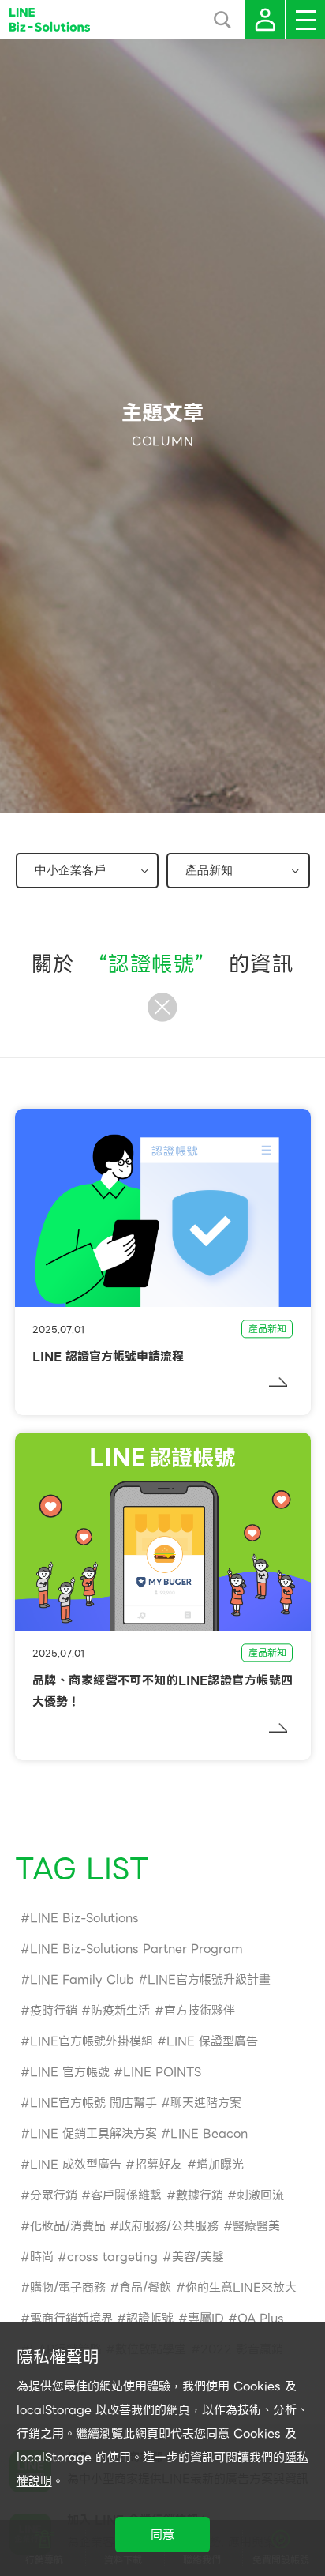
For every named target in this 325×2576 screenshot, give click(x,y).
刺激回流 (260, 2195)
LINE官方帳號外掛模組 (92, 2041)
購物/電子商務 (68, 2288)
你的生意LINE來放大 (241, 2288)
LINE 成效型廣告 (76, 2165)
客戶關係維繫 (126, 2195)
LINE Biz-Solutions (84, 1918)
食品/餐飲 (145, 2288)
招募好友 (159, 2165)
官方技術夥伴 (200, 2011)
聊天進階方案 (206, 2103)
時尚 (42, 2257)
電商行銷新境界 (71, 2319)
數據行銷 (200, 2195)
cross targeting (112, 2257)
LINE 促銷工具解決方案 (93, 2134)
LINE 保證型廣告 (212, 2041)
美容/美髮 (198, 2257)
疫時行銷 (54, 2011)
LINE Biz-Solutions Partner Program (136, 1949)
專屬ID (206, 2319)
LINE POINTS (162, 2072)
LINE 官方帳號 (70, 2072)
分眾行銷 (54, 2195)
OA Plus (261, 2319)
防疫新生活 (120, 2011)
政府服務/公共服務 (169, 2226)
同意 (162, 2535)
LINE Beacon (209, 2134)
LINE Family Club (82, 1980)
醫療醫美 (256, 2226)
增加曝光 (220, 2165)
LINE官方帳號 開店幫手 (93, 2103)
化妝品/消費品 (68, 2226)
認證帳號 (150, 2319)
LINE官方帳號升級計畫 (209, 1980)
